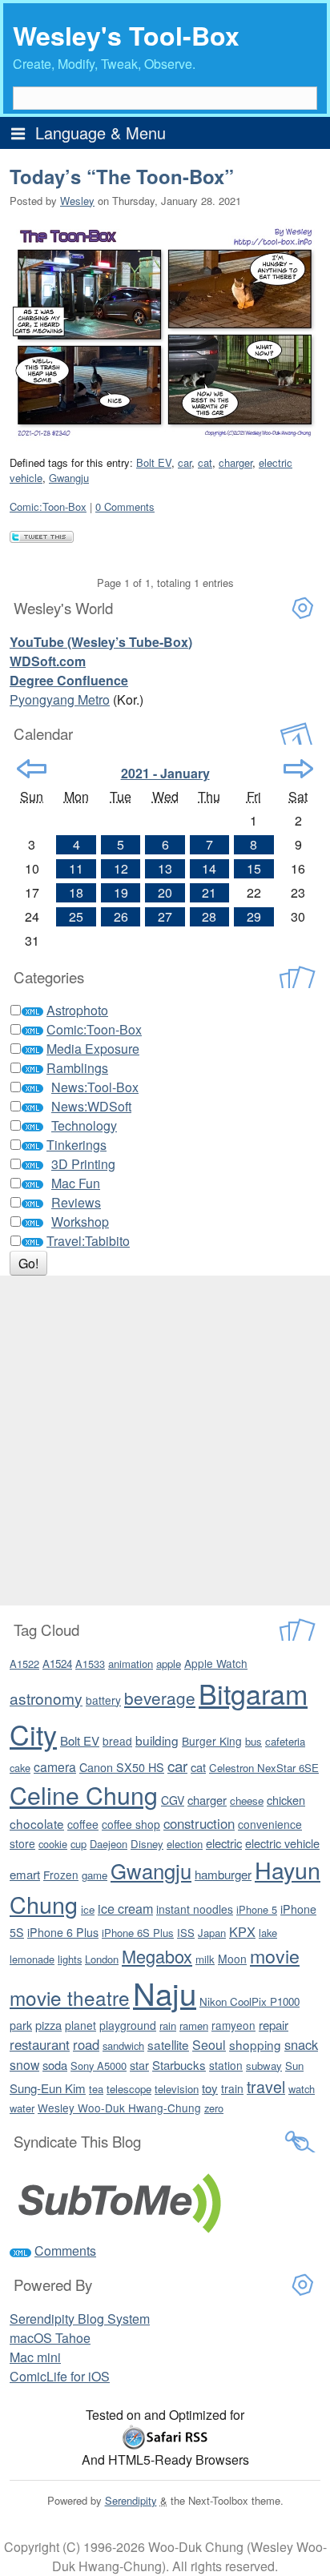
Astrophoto (77, 1010)
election (185, 1844)
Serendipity (131, 2500)
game (95, 1875)
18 (76, 892)
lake (268, 1933)
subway (264, 2066)
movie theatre (70, 1997)
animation (131, 1664)
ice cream (125, 1908)
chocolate (37, 1823)
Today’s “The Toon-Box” (122, 176)
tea (96, 2089)
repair (274, 2025)
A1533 (90, 1664)
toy (210, 2088)
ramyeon (233, 2025)
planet (80, 2025)
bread (117, 1741)
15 (254, 868)
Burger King (212, 1741)
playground (128, 2025)
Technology (84, 1125)
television (177, 2089)
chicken (286, 1800)
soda (55, 2065)
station (226, 2065)
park (21, 2025)
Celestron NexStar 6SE (264, 1768)
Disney (147, 1844)
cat (205, 462)
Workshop (80, 1222)
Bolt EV (154, 462)
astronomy (46, 1698)
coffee (83, 1824)
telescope (129, 2089)
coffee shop (131, 1824)
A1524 (57, 1664)
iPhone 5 (257, 1909)
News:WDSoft (91, 1106)
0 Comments (125, 506)
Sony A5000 (99, 2066)
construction (199, 1823)
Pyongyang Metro (60, 699)
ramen (194, 2025)
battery (103, 1700)
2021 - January (165, 773)
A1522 (24, 1664)
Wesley (77, 201)
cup (78, 1844)
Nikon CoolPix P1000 (250, 2001)
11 (76, 868)
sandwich (123, 2046)
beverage (160, 1698)
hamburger (223, 1874)
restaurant (40, 2044)
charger (235, 462)
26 (121, 916)
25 (76, 916)
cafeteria (285, 1741)
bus (254, 1741)
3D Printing (83, 1164)
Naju (165, 1993)
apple (169, 1664)
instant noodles (195, 1909)
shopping (255, 2044)
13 (165, 868)
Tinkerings (76, 1145)
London (102, 1959)
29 (254, 916)
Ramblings (77, 1068)
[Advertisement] (165, 1441)
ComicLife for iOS (60, 2376)
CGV (173, 1800)
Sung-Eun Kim (48, 2088)
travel (266, 2086)
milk (205, 1959)
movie (275, 1955)
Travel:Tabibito (88, 1241)
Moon (232, 1959)
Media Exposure (93, 1049)
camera (55, 1766)
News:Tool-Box (95, 1087)
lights (70, 1959)
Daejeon (109, 1844)
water (22, 2108)
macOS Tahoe (50, 2338)
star (139, 2065)
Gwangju (69, 478)
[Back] (32, 769)
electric (224, 1843)
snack (301, 2044)
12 (121, 868)
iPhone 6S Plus (138, 1933)
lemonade (32, 1959)
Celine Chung (84, 1794)
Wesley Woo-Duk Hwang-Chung (119, 2108)
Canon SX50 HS (122, 1767)
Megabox (157, 1956)
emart (25, 1874)
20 (165, 892)
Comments (65, 2250)
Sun (294, 2066)
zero (214, 2108)
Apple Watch (216, 1663)
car (185, 462)
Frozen (61, 1875)
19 (121, 892)
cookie (53, 1844)
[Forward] (298, 769)
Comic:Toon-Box (48, 506)
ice (88, 1909)
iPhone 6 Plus (63, 1932)
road (86, 2044)
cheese (247, 1800)
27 (165, 916)
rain (168, 2025)
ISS (186, 1933)
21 (209, 892)
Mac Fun (76, 1183)
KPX (242, 1931)
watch (302, 2089)
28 (209, 916)
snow (24, 2064)
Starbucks (179, 2065)
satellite (168, 2044)
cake (20, 1768)
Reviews (76, 1202)
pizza (48, 2025)
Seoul (209, 2045)
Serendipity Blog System (80, 2319)
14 (209, 868)
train (232, 2088)
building (157, 1740)
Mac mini (35, 2357)
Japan (212, 1933)
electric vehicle (282, 1843)
